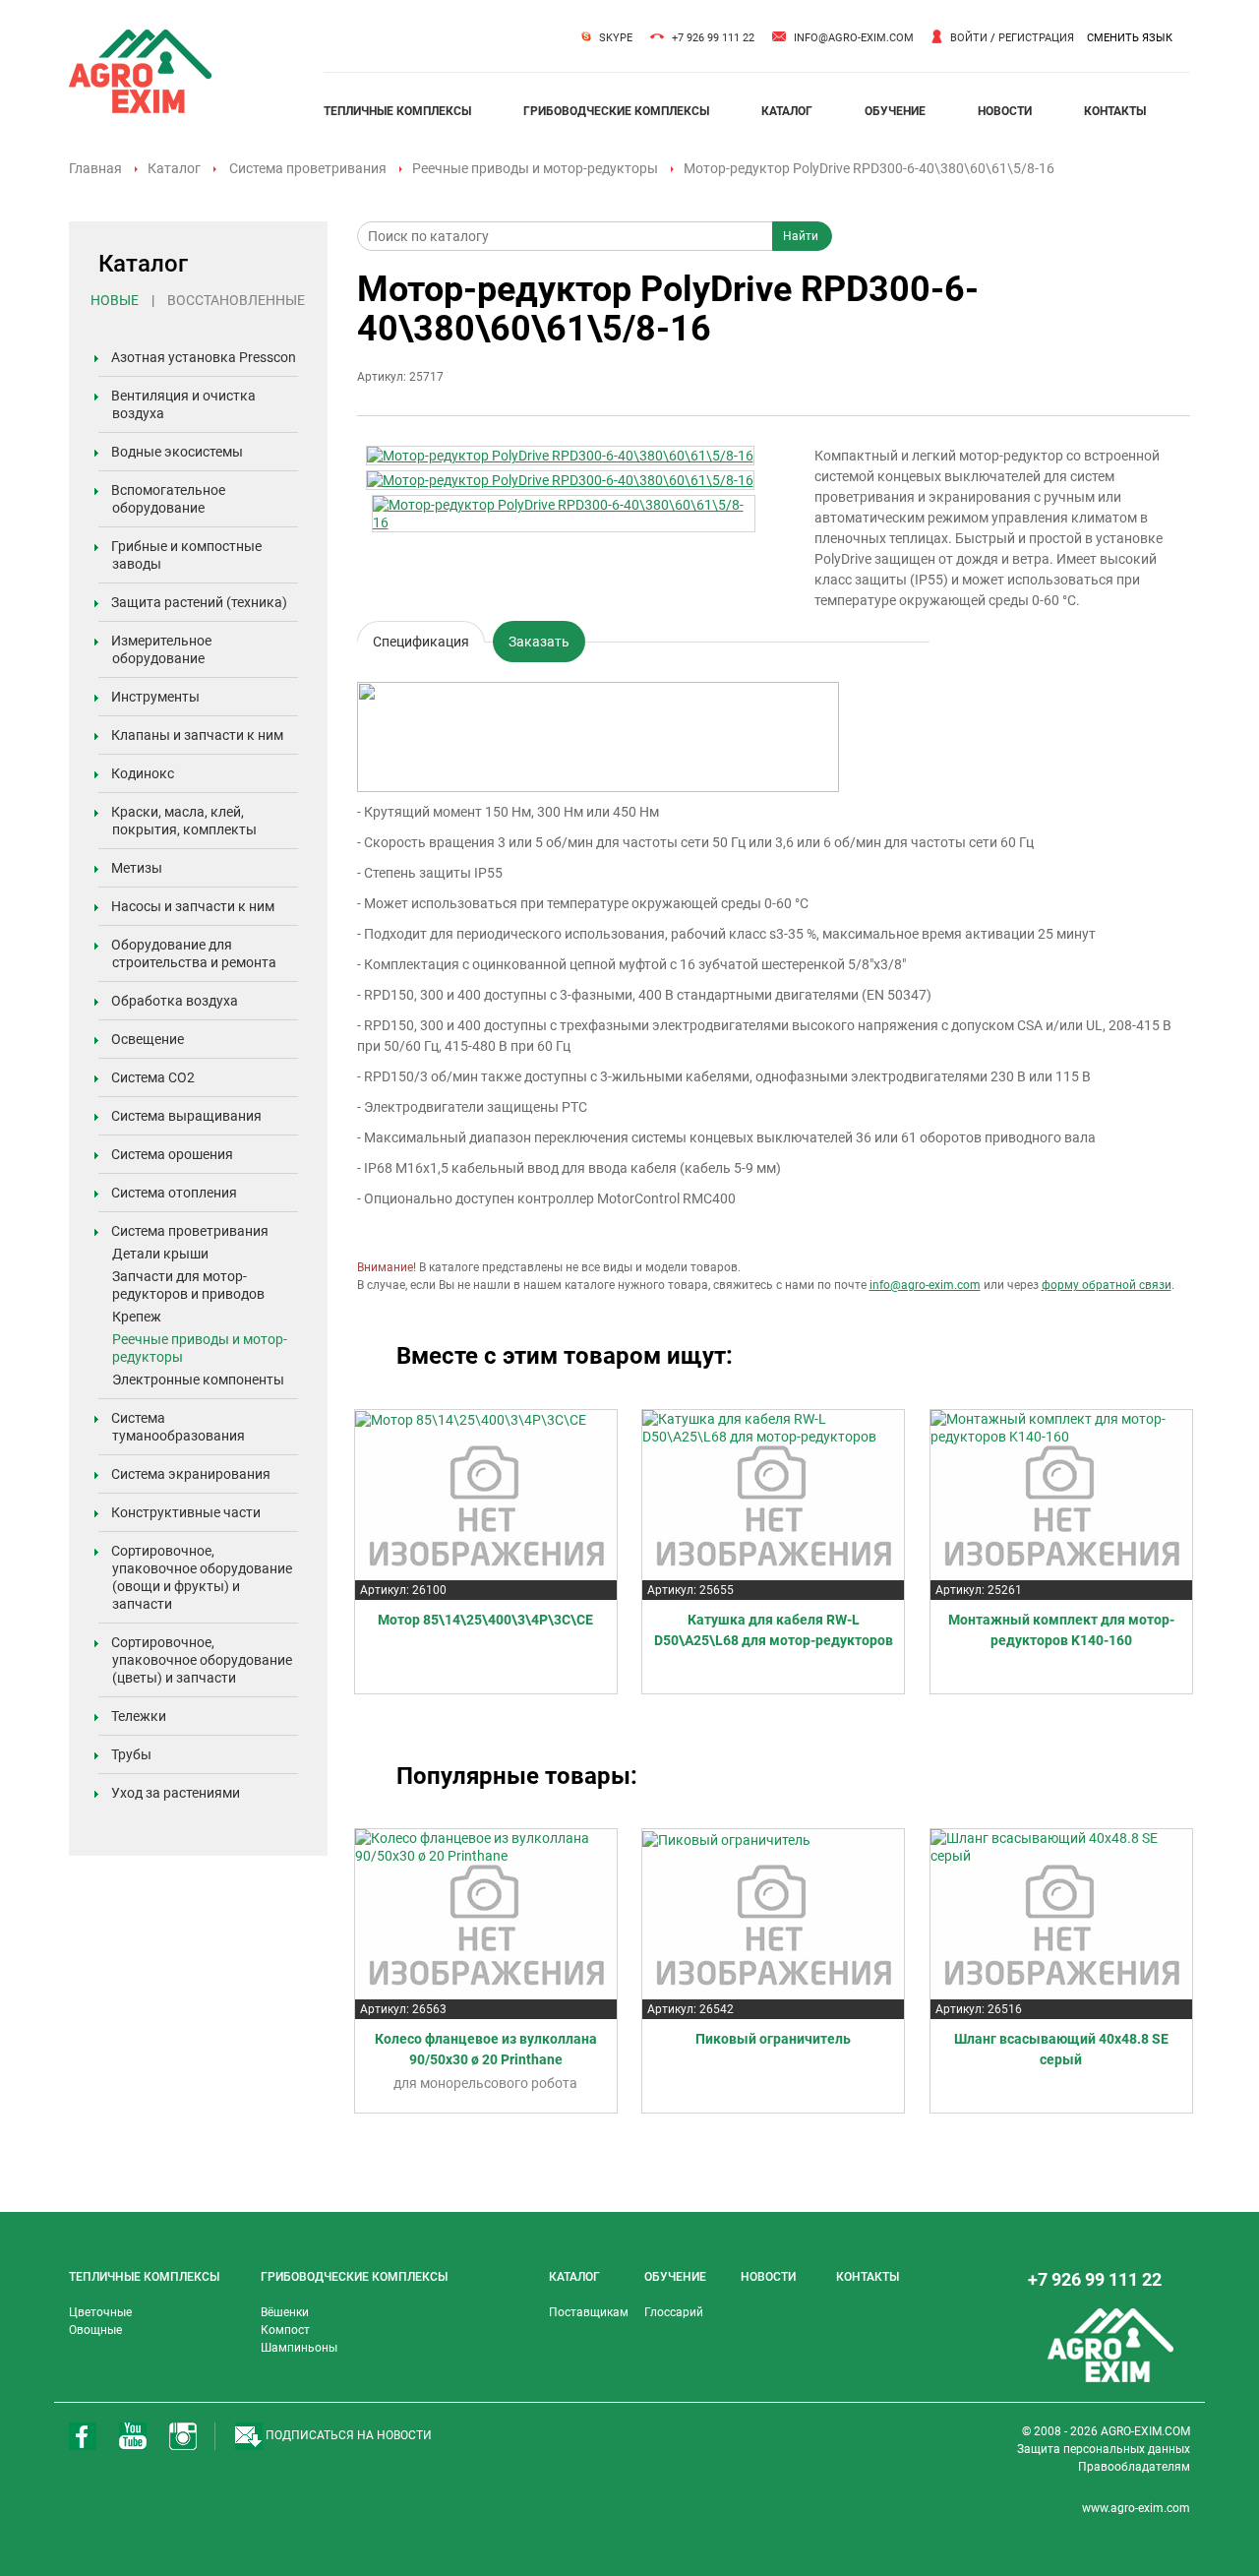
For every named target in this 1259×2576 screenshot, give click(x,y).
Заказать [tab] (539, 642)
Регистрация (1036, 38)
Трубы (131, 1754)
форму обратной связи (1107, 1285)
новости (1005, 111)
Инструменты (155, 697)
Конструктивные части (186, 1512)
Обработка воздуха (175, 1001)
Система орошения (172, 1154)
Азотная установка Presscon (204, 357)
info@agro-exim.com (854, 38)
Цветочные (100, 2312)
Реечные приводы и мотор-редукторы (535, 168)
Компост (285, 2330)
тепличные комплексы (397, 111)
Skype (616, 38)
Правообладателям (1134, 2467)
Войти (969, 38)
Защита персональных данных (1104, 2449)
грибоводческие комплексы (616, 111)
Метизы (137, 868)
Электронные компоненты (198, 1380)
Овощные (95, 2330)
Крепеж (137, 1317)
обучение (895, 111)
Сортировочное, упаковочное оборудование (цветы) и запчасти (202, 1660)
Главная (95, 168)
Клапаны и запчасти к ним (197, 735)
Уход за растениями (176, 1793)
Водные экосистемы (177, 452)
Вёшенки (285, 2312)
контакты (1115, 111)
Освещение (148, 1039)
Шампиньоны (299, 2348)
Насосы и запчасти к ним (193, 906)
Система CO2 (153, 1077)
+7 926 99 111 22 (713, 38)
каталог (787, 111)
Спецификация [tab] (421, 638)
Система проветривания (308, 168)
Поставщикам (589, 2312)
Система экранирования (191, 1474)
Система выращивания (186, 1116)
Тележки (139, 1716)
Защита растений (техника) (199, 602)
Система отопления (174, 1193)
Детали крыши (160, 1254)
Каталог (174, 168)
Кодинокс (143, 773)
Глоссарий (674, 2312)
